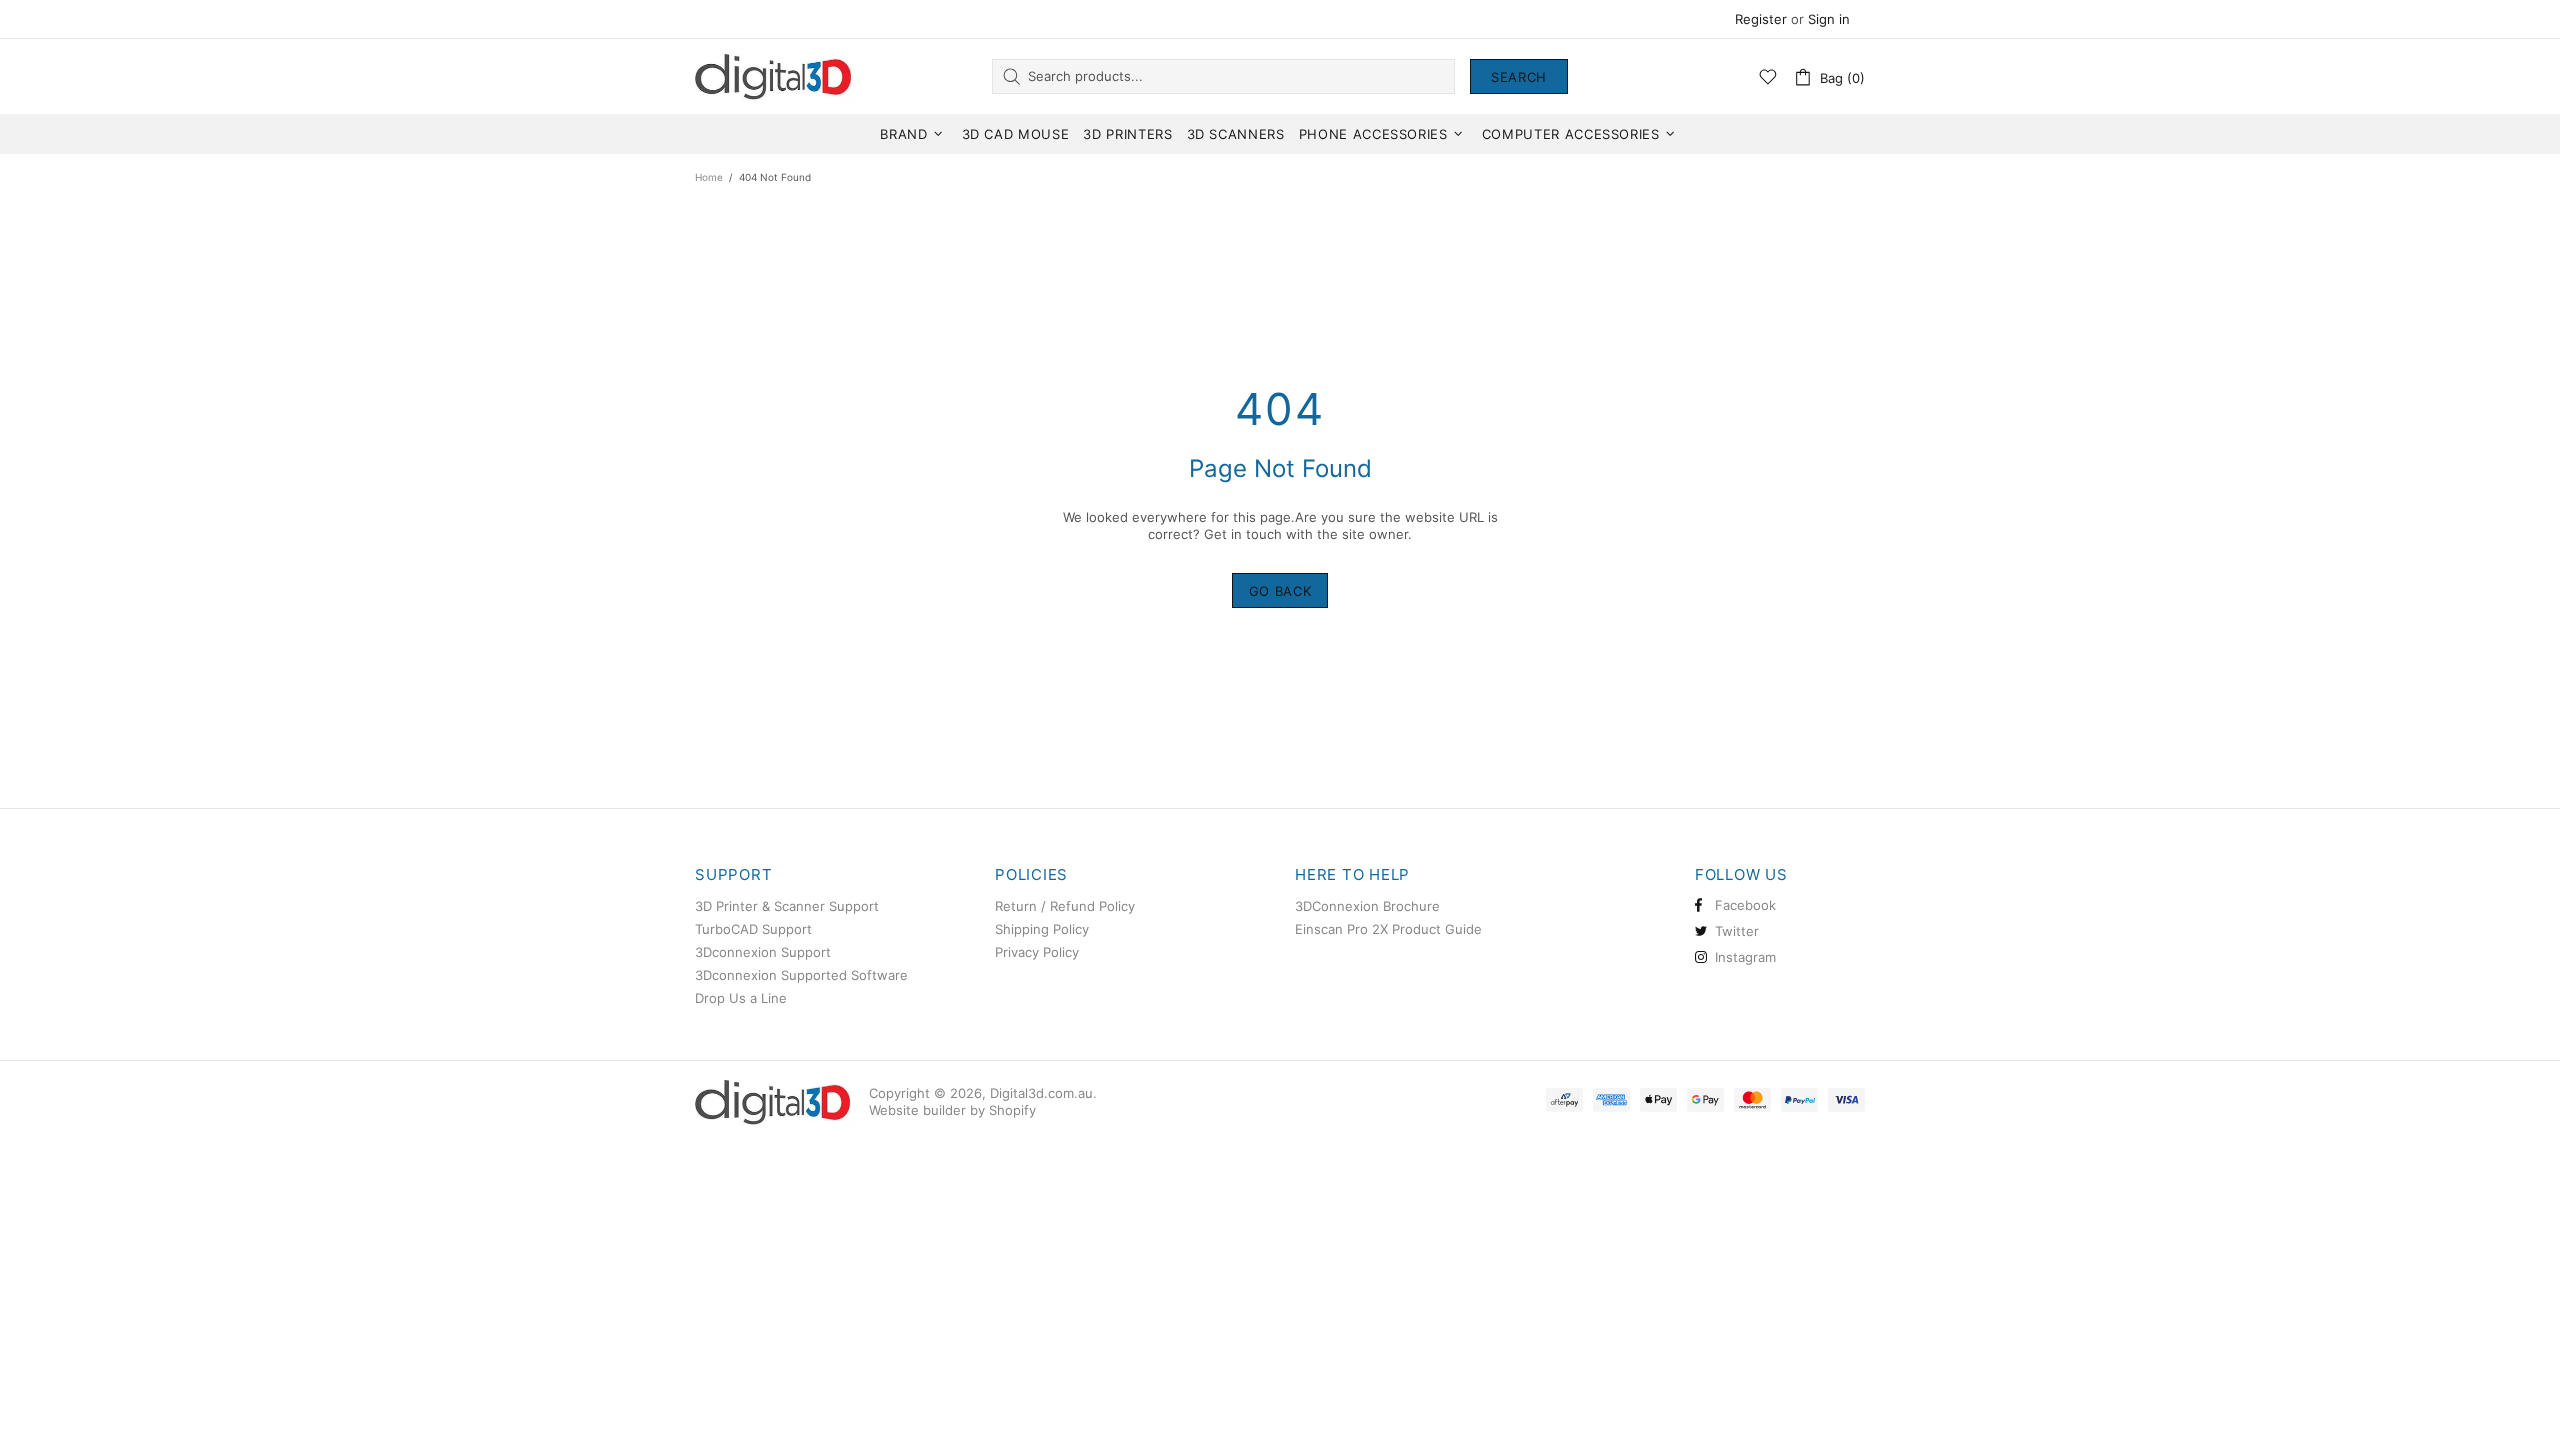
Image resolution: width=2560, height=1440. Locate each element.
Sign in (1829, 19)
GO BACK (1280, 591)
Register (1761, 19)
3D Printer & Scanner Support (787, 906)
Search (1519, 77)
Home (709, 177)
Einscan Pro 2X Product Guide (1388, 929)
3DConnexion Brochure (1367, 906)
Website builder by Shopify (952, 1110)
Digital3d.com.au (775, 76)
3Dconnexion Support (763, 952)
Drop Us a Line (741, 998)
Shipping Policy (1042, 929)
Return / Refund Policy (1065, 906)
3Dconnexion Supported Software (801, 975)
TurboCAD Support (753, 929)
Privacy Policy (1037, 952)
